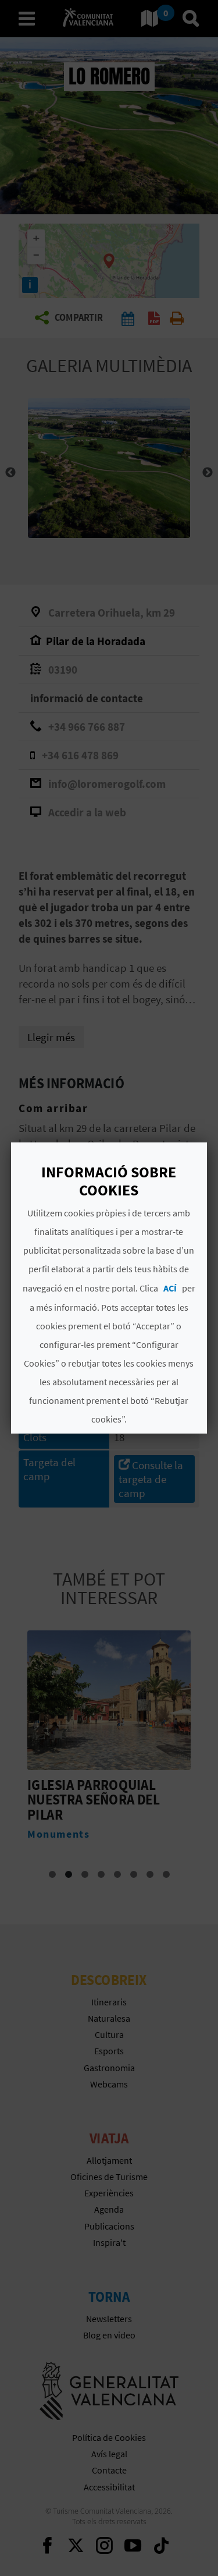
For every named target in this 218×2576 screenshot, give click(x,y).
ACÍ (170, 1288)
